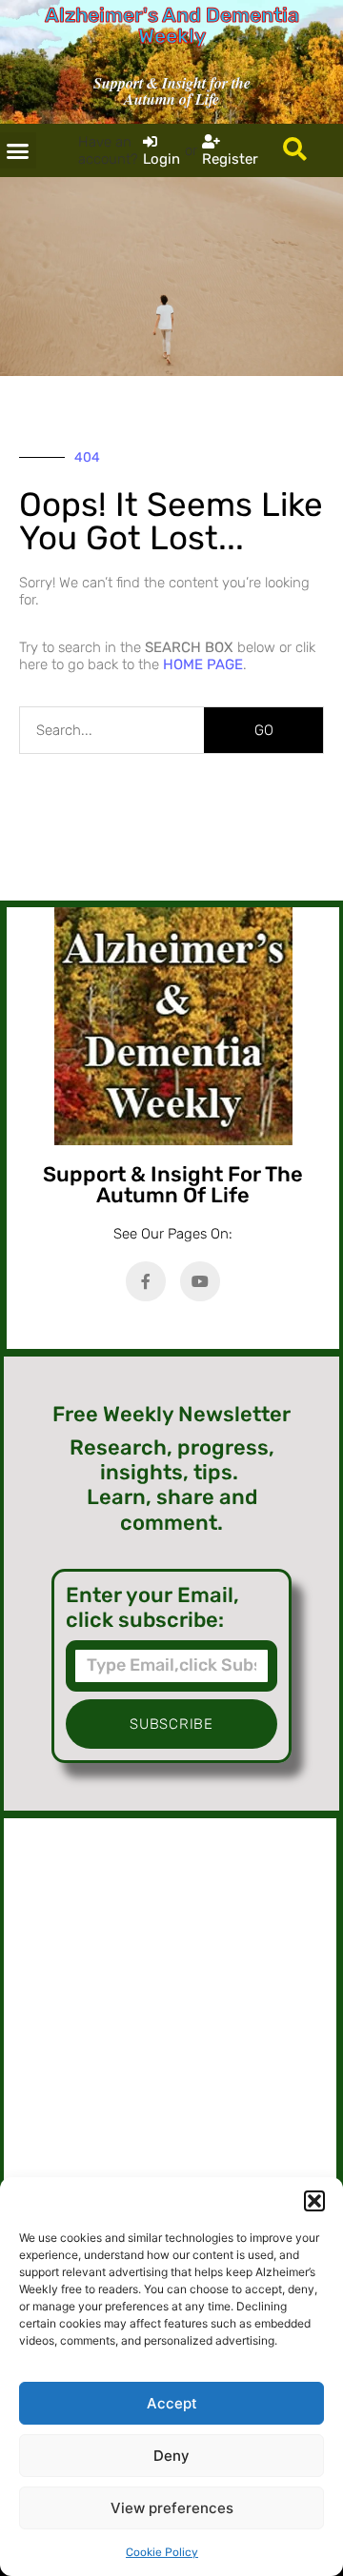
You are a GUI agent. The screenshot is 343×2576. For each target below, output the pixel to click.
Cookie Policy (162, 2552)
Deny (171, 2456)
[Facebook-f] (146, 1281)
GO (264, 730)
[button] (314, 2201)
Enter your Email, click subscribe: (152, 1608)
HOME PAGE (203, 664)
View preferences (172, 2508)
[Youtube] (200, 1281)
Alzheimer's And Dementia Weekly (172, 25)
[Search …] (295, 150)
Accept (172, 2403)
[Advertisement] (170, 2021)
